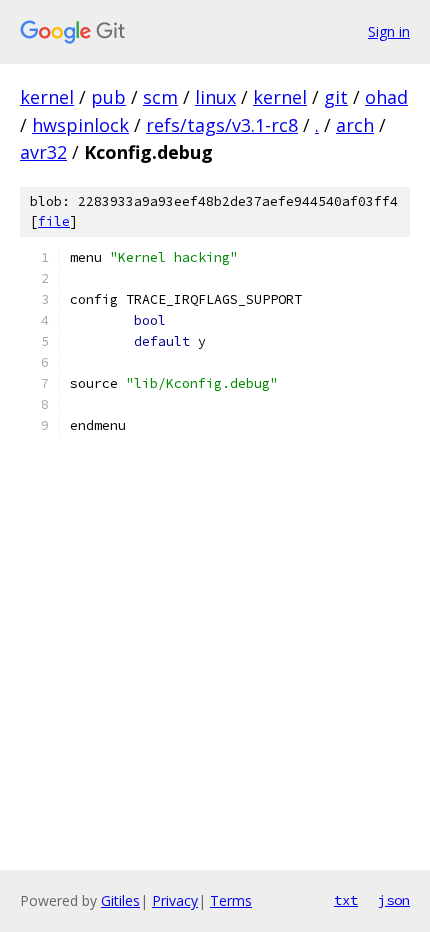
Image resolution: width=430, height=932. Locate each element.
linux (215, 97)
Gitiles (120, 900)
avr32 (43, 152)
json (394, 900)
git (336, 97)
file (54, 221)
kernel (47, 97)
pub (108, 97)
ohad (386, 97)
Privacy (175, 900)
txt (346, 900)
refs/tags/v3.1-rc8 (222, 125)
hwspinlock (80, 125)
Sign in (389, 31)
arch (355, 125)
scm (160, 97)
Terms (231, 900)
